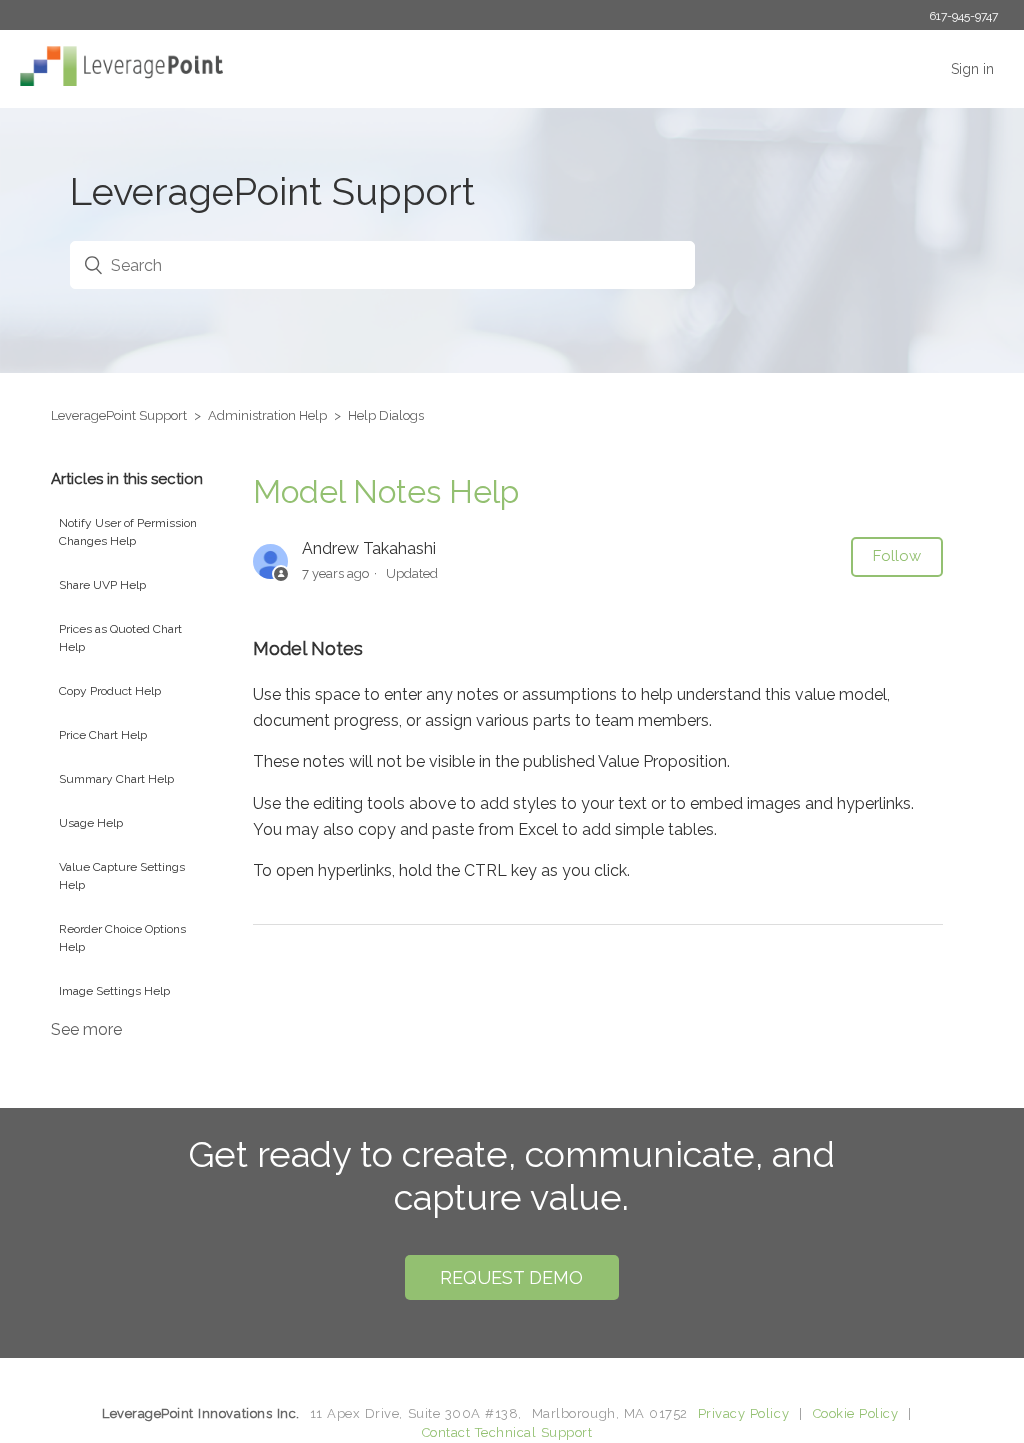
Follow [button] (897, 556)
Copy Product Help (110, 691)
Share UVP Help (102, 585)
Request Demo (511, 1277)
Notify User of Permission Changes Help (128, 532)
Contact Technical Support (507, 1432)
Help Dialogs (386, 415)
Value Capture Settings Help (122, 876)
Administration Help (267, 415)
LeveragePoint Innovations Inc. (201, 1413)
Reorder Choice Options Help (122, 938)
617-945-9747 (963, 16)
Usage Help (91, 823)
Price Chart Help (103, 735)
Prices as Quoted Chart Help (120, 638)
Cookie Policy (856, 1413)
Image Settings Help (114, 991)
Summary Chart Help (116, 779)
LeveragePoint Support (119, 415)
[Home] (116, 80)
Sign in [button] (972, 69)
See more (86, 1029)
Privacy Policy (743, 1413)
